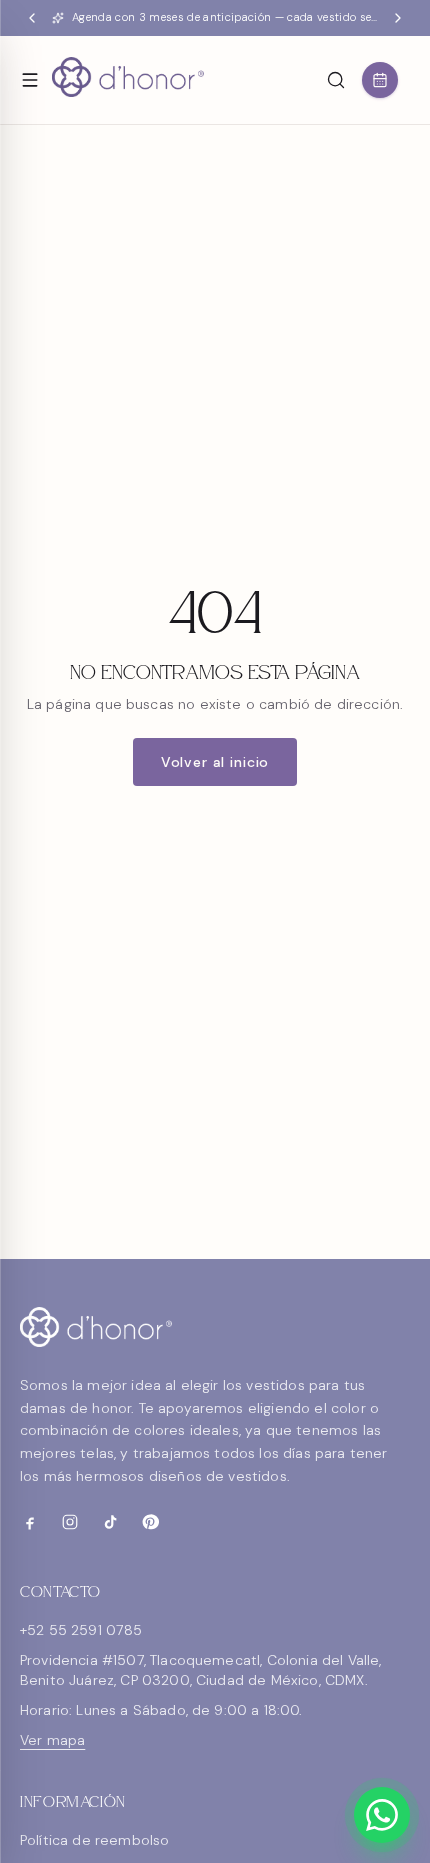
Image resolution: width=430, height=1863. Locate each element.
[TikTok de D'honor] (110, 1522)
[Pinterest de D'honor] (150, 1522)
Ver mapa (52, 1740)
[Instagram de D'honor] (70, 1522)
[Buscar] (336, 80)
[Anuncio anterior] (32, 18)
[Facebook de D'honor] (30, 1522)
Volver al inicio (215, 762)
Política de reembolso (94, 1840)
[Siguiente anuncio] (398, 18)
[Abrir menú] (30, 80)
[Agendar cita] (380, 80)
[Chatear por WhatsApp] (382, 1815)
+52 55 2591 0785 (81, 1630)
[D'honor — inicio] (128, 80)
